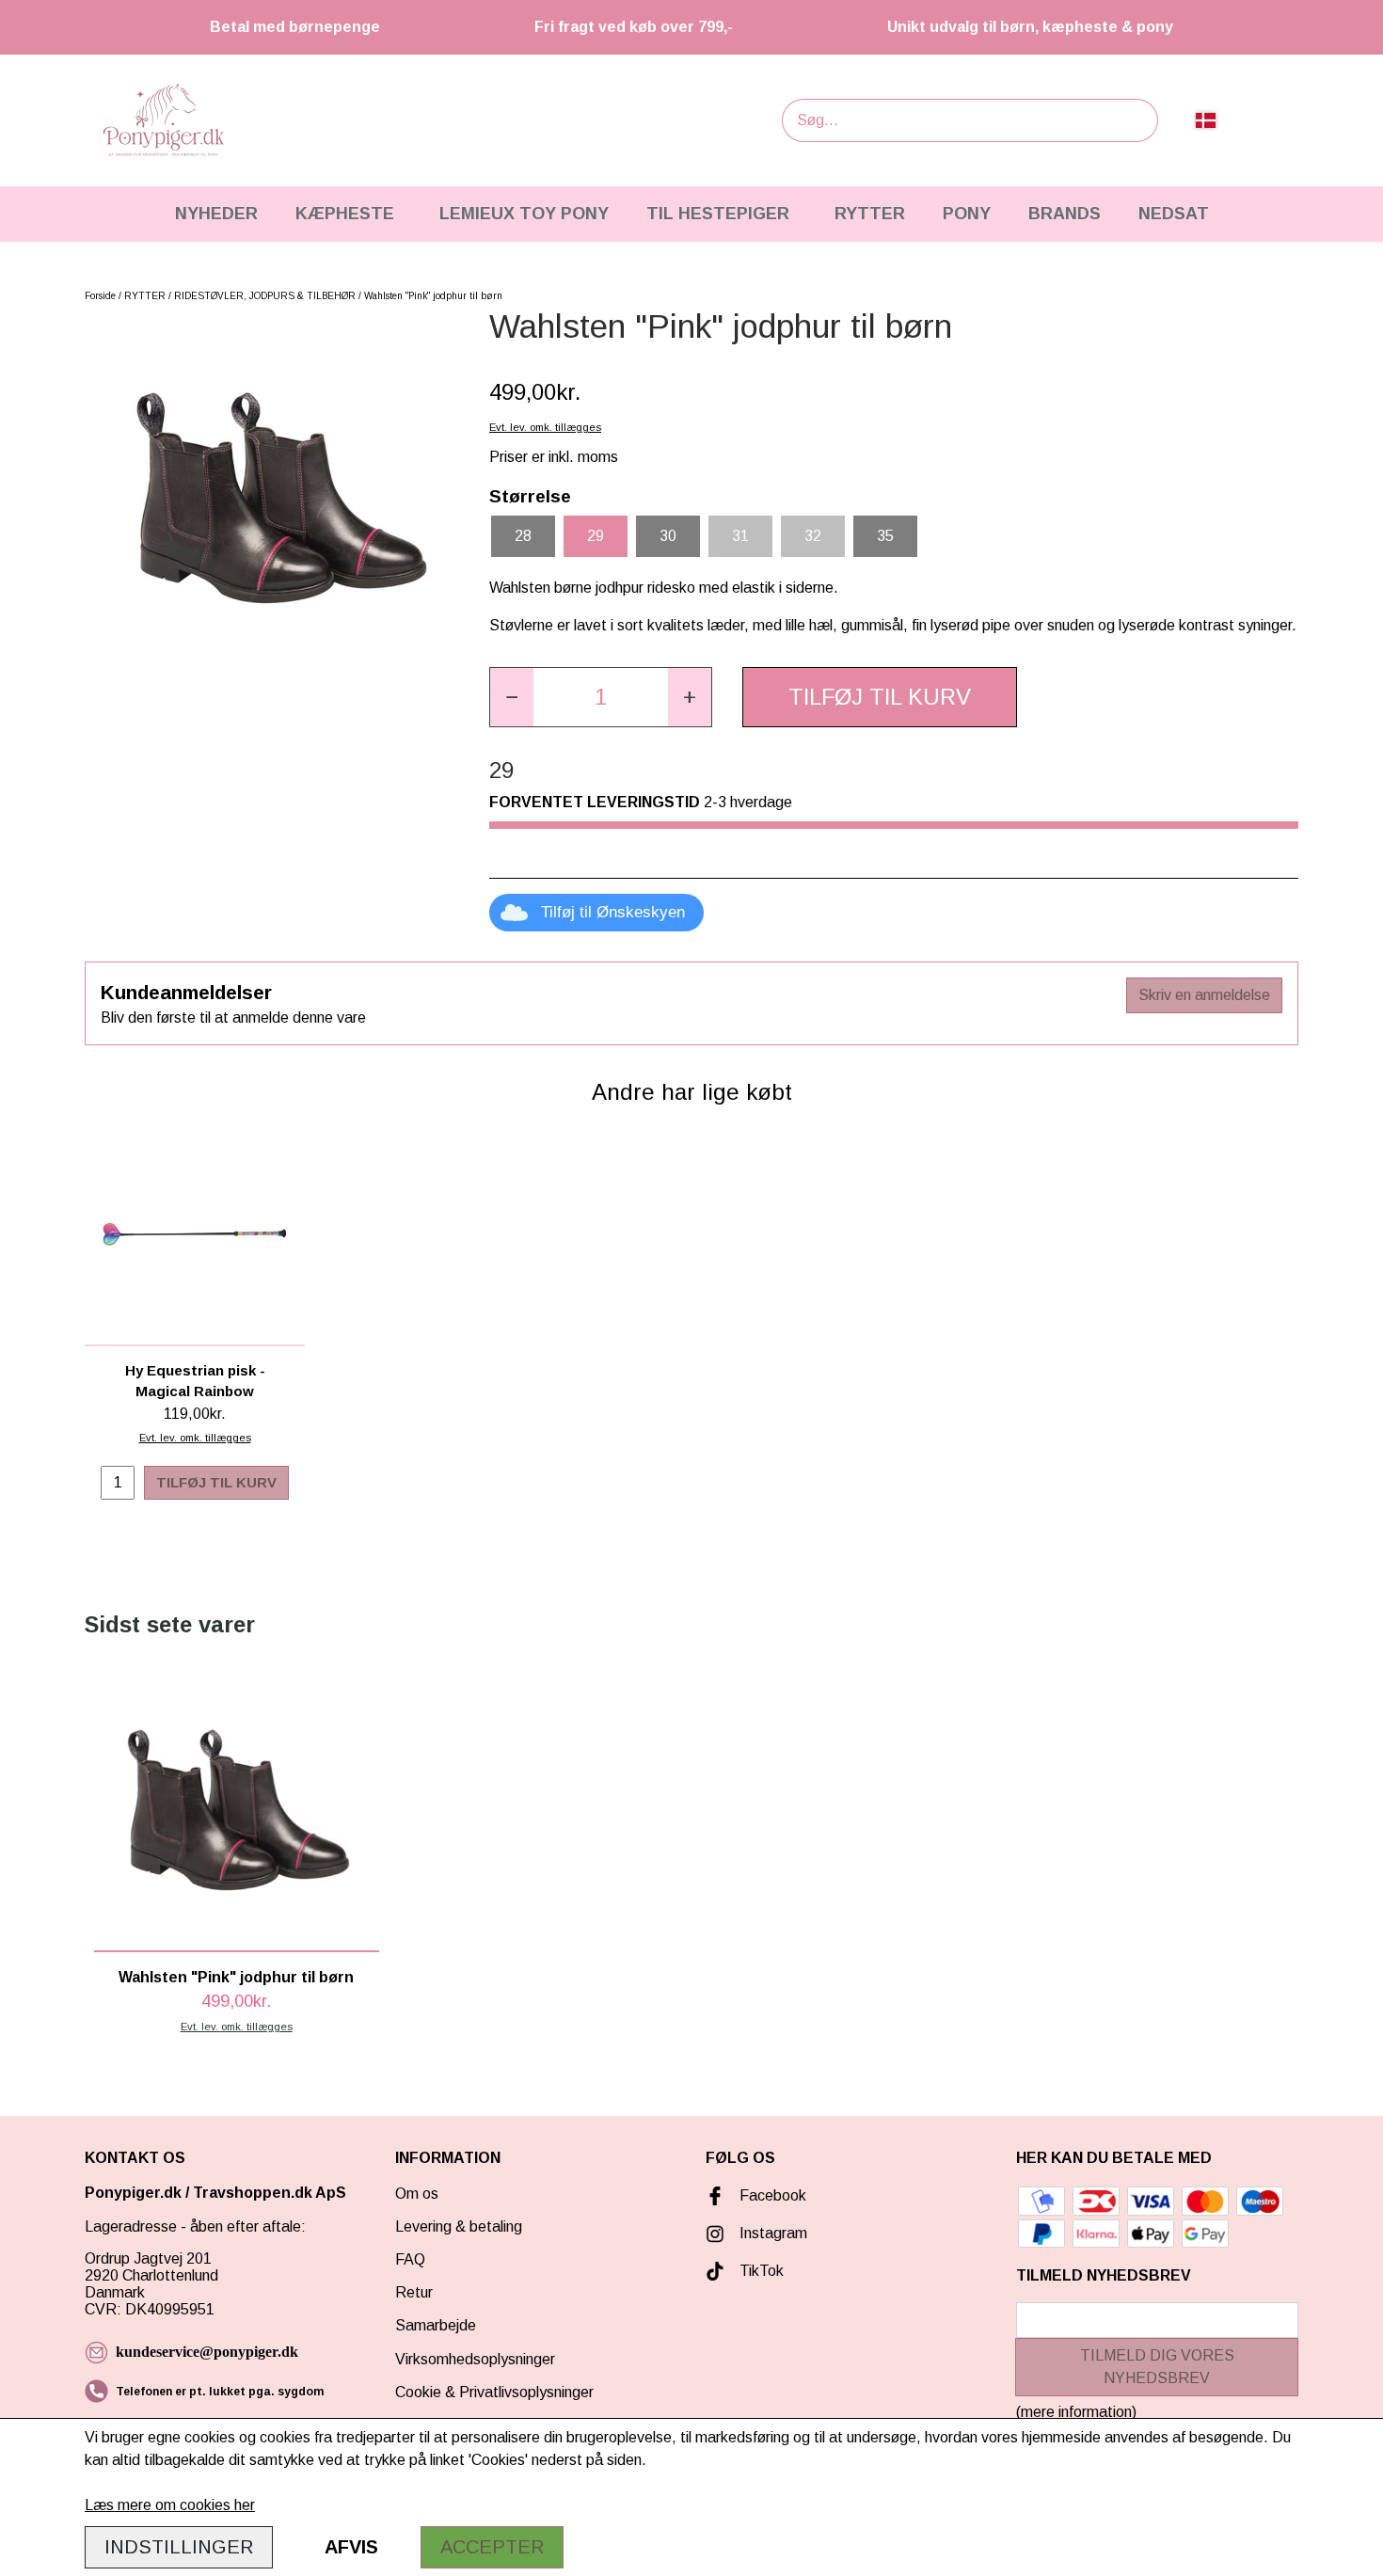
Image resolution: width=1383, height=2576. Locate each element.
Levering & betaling (459, 2226)
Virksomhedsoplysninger (475, 2359)
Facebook (773, 2195)
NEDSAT (1174, 214)
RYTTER (870, 214)
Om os (417, 2194)
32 (813, 536)
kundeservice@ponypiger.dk (207, 2352)
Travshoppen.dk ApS (271, 2193)
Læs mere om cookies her (170, 2505)
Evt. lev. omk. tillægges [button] (545, 427)
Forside (100, 296)
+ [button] (690, 697)
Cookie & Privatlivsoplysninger (494, 2392)
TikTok (762, 2271)
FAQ (410, 2259)
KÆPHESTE (345, 214)
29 (596, 536)
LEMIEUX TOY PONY (524, 214)
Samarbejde (436, 2325)
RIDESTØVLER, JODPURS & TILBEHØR (265, 296)
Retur (414, 2292)
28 (523, 536)
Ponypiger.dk (133, 2193)
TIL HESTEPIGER (718, 214)
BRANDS (1065, 214)
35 (885, 536)
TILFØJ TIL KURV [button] (880, 697)
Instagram (773, 2233)
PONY (967, 214)
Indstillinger (179, 2547)
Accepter (492, 2547)
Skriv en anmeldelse (1204, 995)
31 (740, 536)
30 (668, 536)
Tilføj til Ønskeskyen (613, 912)
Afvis (351, 2547)
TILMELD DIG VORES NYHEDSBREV (1157, 2367)
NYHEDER (216, 214)
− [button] (512, 697)
